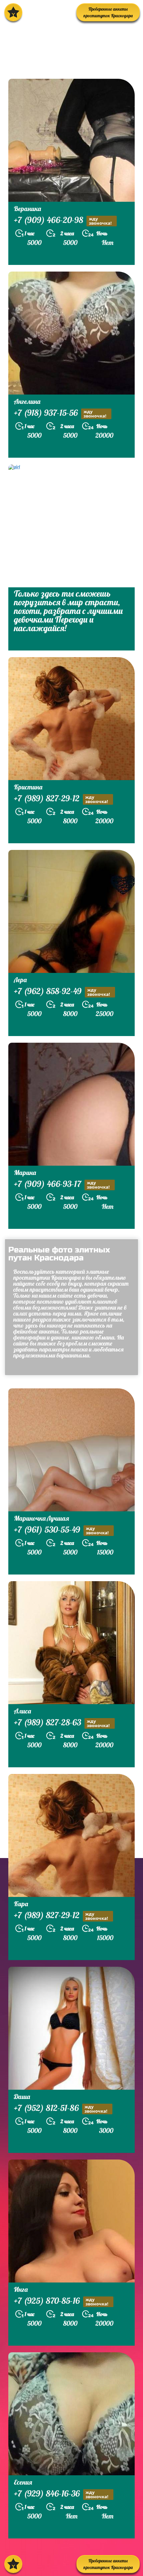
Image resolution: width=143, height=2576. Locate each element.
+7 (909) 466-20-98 (63, 221)
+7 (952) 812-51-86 (61, 2109)
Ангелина (27, 401)
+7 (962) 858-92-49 (62, 992)
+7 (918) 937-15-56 (60, 413)
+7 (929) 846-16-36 (61, 2494)
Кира (21, 1904)
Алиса (22, 1711)
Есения (23, 2482)
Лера (20, 980)
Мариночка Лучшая (42, 1518)
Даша (22, 2097)
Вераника (27, 209)
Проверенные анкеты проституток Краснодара (108, 12)
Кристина (28, 787)
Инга (21, 2289)
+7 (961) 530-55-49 (61, 1530)
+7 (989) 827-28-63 (62, 1723)
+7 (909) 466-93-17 (62, 1185)
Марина (25, 1172)
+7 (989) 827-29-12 (61, 799)
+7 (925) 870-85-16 (61, 2301)
